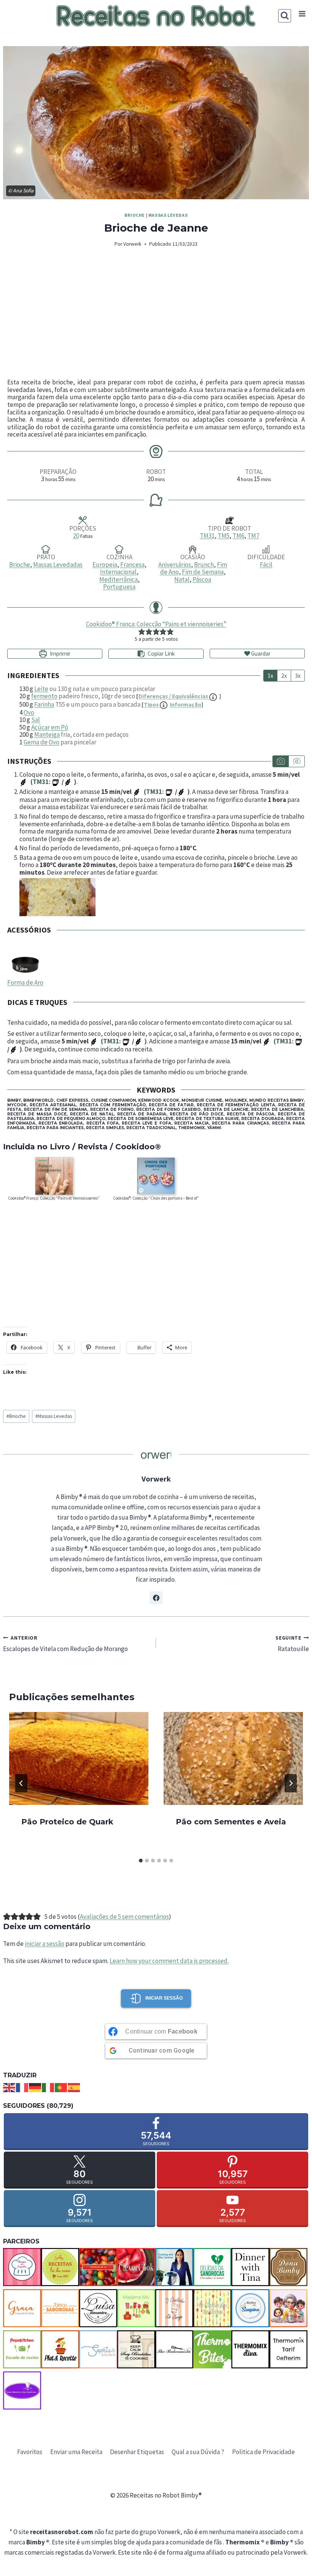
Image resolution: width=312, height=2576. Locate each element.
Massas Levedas (168, 215)
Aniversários (175, 565)
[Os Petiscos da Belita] (288, 2308)
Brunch (204, 565)
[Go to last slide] (21, 1783)
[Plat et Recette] (60, 2349)
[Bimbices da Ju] (98, 2267)
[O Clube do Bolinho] (212, 2308)
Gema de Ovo (41, 742)
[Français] (22, 2087)
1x (270, 675)
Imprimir (60, 654)
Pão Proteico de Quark (67, 1822)
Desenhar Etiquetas (137, 2452)
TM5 (224, 536)
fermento (44, 696)
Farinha (44, 704)
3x (298, 675)
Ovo (29, 712)
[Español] (74, 2087)
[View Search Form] (285, 16)
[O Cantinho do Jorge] (174, 2308)
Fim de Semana (203, 572)
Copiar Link (161, 654)
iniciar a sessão (45, 1944)
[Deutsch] (35, 2087)
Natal (182, 579)
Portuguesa (119, 587)
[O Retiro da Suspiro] (250, 2308)
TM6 (238, 536)
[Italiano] (48, 2087)
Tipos (173, 705)
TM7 (253, 536)
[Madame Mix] (136, 2308)
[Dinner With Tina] (250, 2267)
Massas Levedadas (58, 565)
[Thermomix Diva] (250, 2349)
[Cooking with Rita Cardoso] (174, 2267)
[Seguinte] (291, 1783)
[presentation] (79, 1758)
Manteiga (47, 734)
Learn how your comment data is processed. (169, 1961)
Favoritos (30, 2452)
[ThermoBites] (212, 2349)
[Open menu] (302, 14)
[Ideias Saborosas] (60, 2308)
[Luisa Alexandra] (98, 2308)
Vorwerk (132, 244)
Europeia (105, 565)
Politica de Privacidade (263, 2452)
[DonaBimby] (288, 2267)
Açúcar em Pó (50, 727)
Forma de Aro (25, 982)
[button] (142, 632)
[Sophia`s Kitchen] (98, 2349)
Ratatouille (292, 1644)
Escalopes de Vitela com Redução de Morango (65, 1644)
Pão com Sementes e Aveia (231, 1822)
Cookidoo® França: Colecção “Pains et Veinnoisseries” (54, 1198)
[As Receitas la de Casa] (60, 2267)
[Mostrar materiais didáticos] (281, 761)
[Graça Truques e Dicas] (22, 2308)
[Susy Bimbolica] (136, 2349)
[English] (10, 2087)
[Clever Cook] (136, 2267)
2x (284, 675)
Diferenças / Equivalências (174, 696)
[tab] (141, 1861)
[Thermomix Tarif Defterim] (288, 2349)
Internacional (118, 572)
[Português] (61, 2087)
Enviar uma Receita (76, 2452)
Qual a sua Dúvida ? (198, 2452)
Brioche (135, 215)
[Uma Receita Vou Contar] (22, 2390)
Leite (41, 689)
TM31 (207, 536)
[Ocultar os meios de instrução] (296, 761)
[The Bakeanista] (174, 2349)
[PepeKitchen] (22, 2349)
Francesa (132, 565)
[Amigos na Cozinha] (22, 2267)
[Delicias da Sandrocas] (212, 2267)
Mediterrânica (119, 579)
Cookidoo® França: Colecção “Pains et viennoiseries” (156, 624)
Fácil (266, 565)
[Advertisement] (156, 314)
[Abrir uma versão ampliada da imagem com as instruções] (162, 897)
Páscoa (202, 579)
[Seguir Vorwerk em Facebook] (156, 1598)
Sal (36, 720)
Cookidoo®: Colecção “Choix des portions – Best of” (156, 1198)
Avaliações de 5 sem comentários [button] (124, 1917)
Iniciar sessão (164, 1998)
